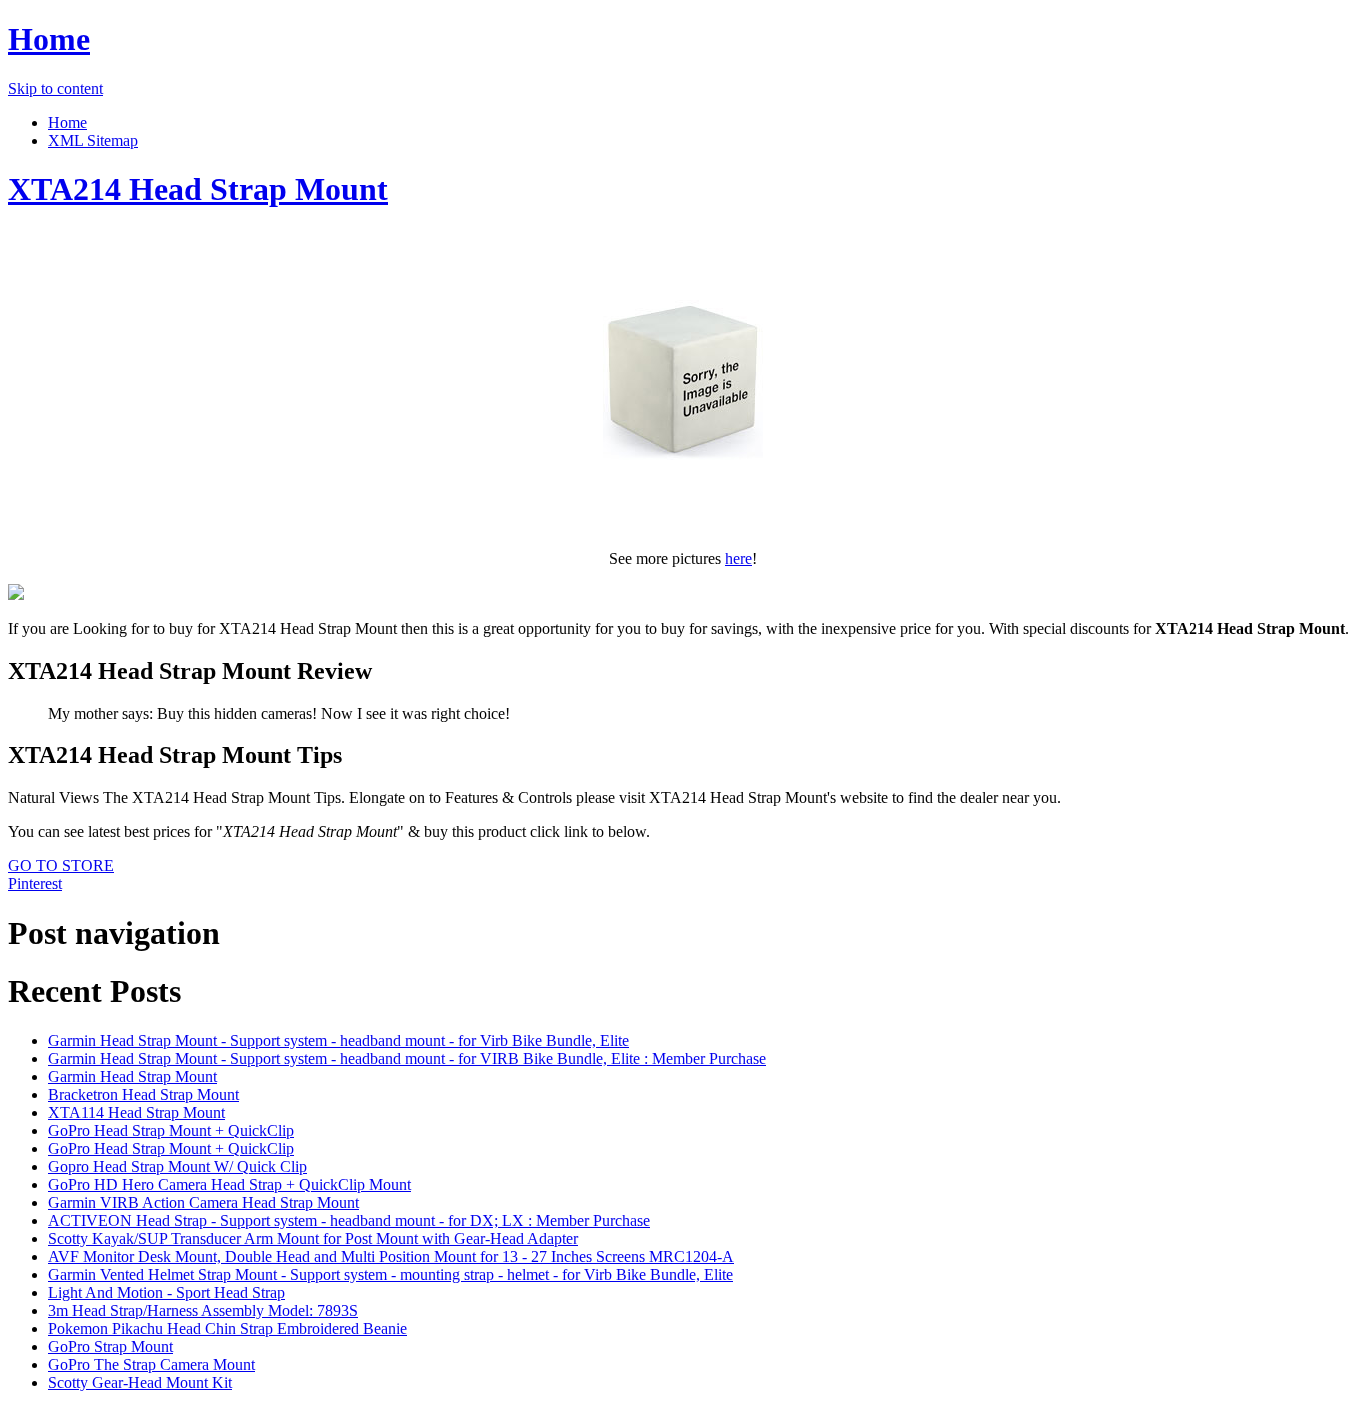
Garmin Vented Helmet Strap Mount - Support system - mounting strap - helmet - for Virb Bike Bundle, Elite (390, 1274)
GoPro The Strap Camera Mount (151, 1364)
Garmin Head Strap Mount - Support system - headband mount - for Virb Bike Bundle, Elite (338, 1040)
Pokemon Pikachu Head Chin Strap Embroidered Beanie (227, 1328)
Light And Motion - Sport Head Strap (166, 1292)
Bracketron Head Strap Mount (143, 1094)
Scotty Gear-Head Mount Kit (140, 1382)
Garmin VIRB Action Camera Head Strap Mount (203, 1202)
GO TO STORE (61, 865)
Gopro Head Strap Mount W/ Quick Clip (177, 1166)
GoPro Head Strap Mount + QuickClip (171, 1130)
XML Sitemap (93, 140)
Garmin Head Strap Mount (132, 1076)
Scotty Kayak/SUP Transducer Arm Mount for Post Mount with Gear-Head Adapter (313, 1238)
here (738, 558)
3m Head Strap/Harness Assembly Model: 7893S (203, 1310)
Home (49, 39)
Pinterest (35, 883)
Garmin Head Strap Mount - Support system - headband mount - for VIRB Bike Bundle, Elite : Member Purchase (407, 1058)
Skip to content (55, 88)
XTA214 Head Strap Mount (198, 189)
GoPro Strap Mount (110, 1346)
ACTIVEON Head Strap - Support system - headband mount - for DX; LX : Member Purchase (349, 1220)
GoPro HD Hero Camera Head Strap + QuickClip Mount (229, 1184)
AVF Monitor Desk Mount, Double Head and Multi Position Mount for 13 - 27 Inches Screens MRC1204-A (391, 1256)
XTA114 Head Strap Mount (136, 1112)
